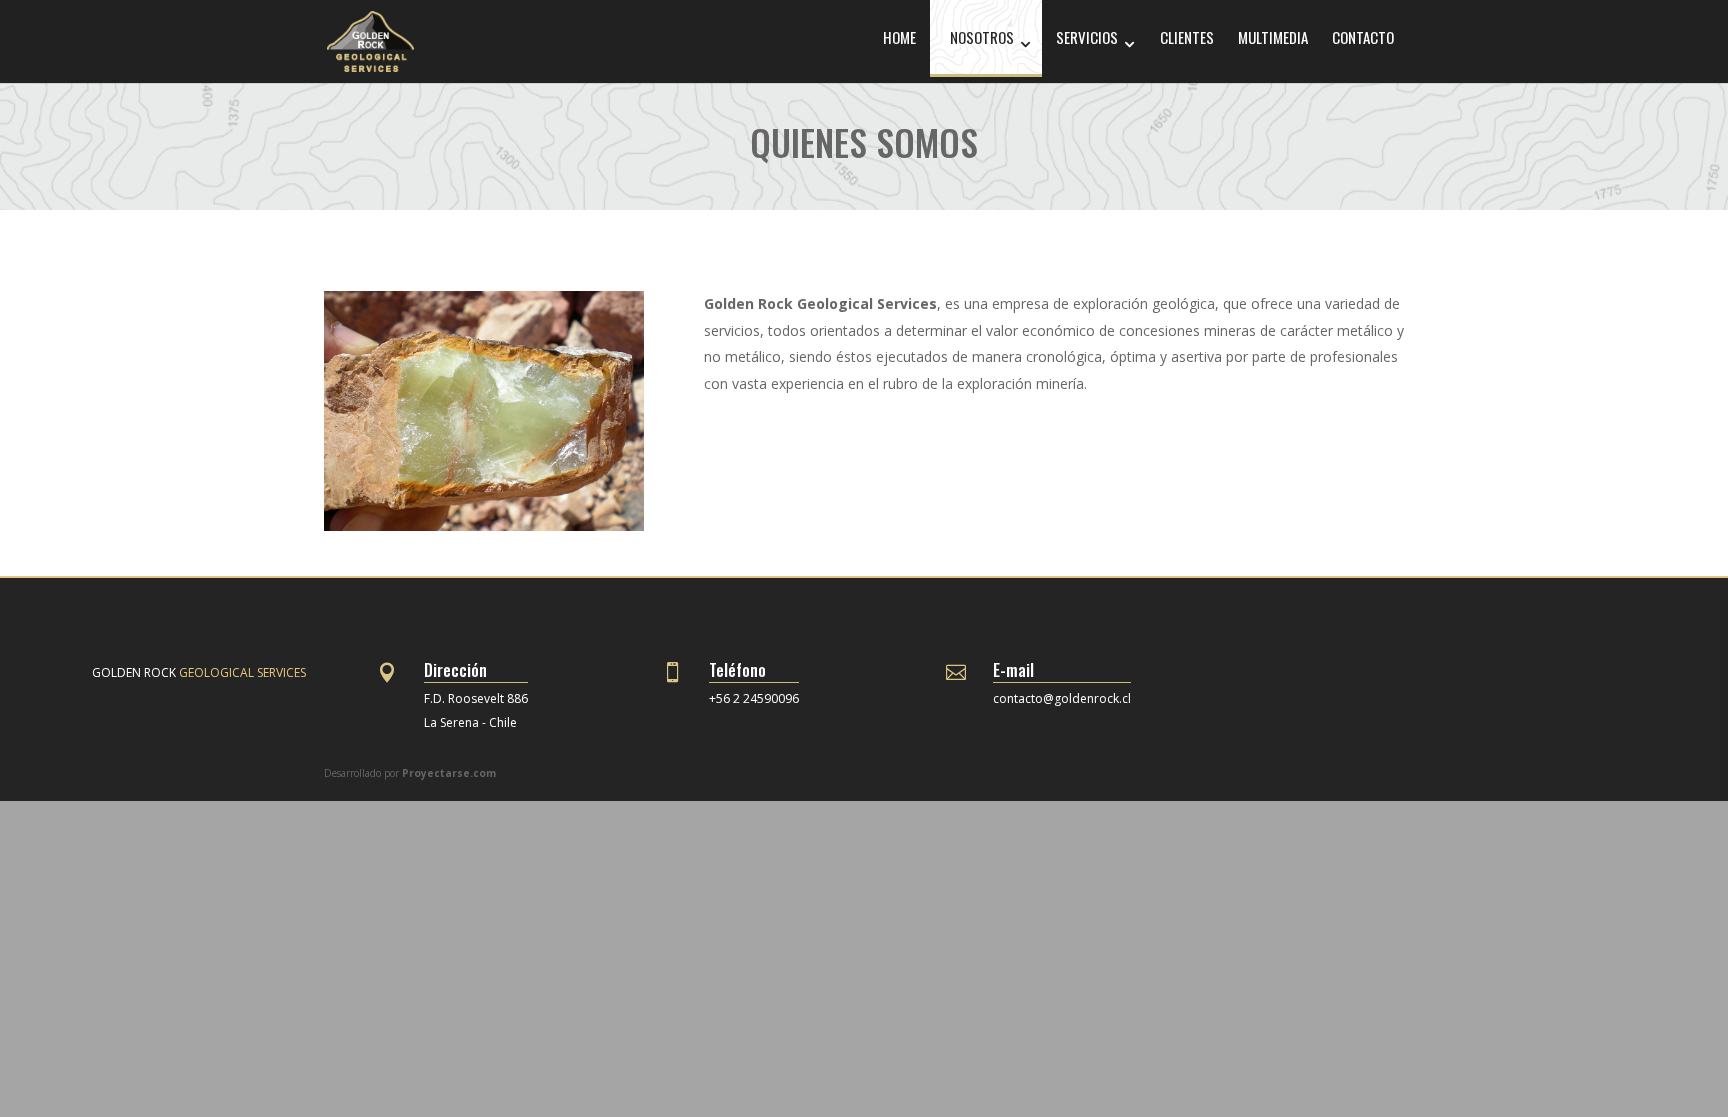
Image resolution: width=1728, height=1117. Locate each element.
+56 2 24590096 (754, 698)
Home (899, 37)
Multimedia (1273, 37)
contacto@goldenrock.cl (1062, 698)
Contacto (1363, 37)
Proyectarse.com (449, 773)
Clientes (1187, 37)
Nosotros (982, 37)
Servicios (1087, 37)
